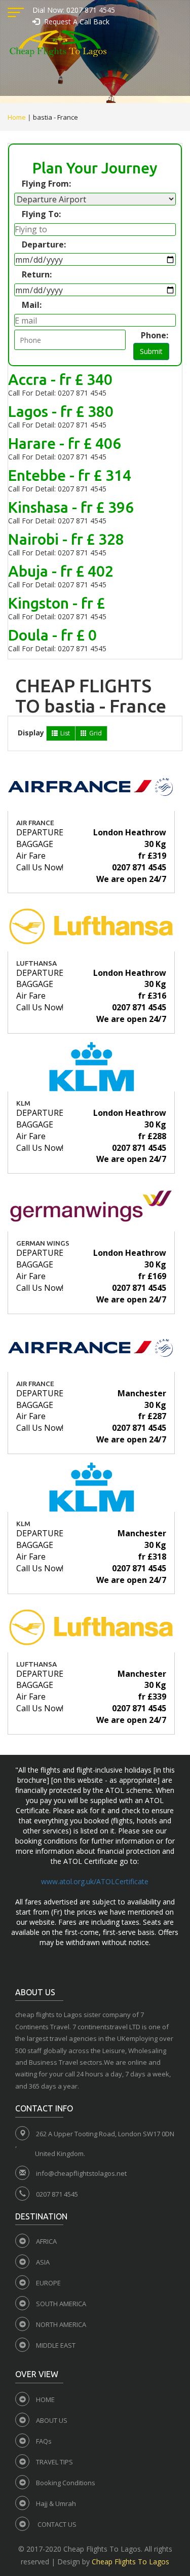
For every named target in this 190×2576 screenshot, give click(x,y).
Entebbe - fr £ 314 (70, 475)
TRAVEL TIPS (54, 2462)
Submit (151, 351)
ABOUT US (52, 2420)
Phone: (155, 335)
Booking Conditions (66, 2483)
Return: (37, 274)
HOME (45, 2399)
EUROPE (48, 2283)
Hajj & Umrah (56, 2503)
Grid (96, 733)
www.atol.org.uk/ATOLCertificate (95, 1881)
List (65, 733)
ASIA (43, 2262)
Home (17, 117)
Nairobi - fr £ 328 (66, 539)
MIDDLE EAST (56, 2345)
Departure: (44, 244)
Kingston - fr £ (56, 603)
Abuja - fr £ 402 (61, 571)
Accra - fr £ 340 (60, 379)
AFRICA (46, 2241)
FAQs (44, 2441)
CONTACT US (56, 2524)
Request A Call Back (76, 22)
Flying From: (46, 184)
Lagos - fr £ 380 (61, 411)
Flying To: (41, 214)
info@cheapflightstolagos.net (81, 2173)
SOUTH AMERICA (61, 2304)
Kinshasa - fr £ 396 (71, 507)
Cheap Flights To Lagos (130, 2562)
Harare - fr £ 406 (65, 443)
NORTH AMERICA (61, 2324)
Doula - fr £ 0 (52, 635)
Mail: (32, 305)
